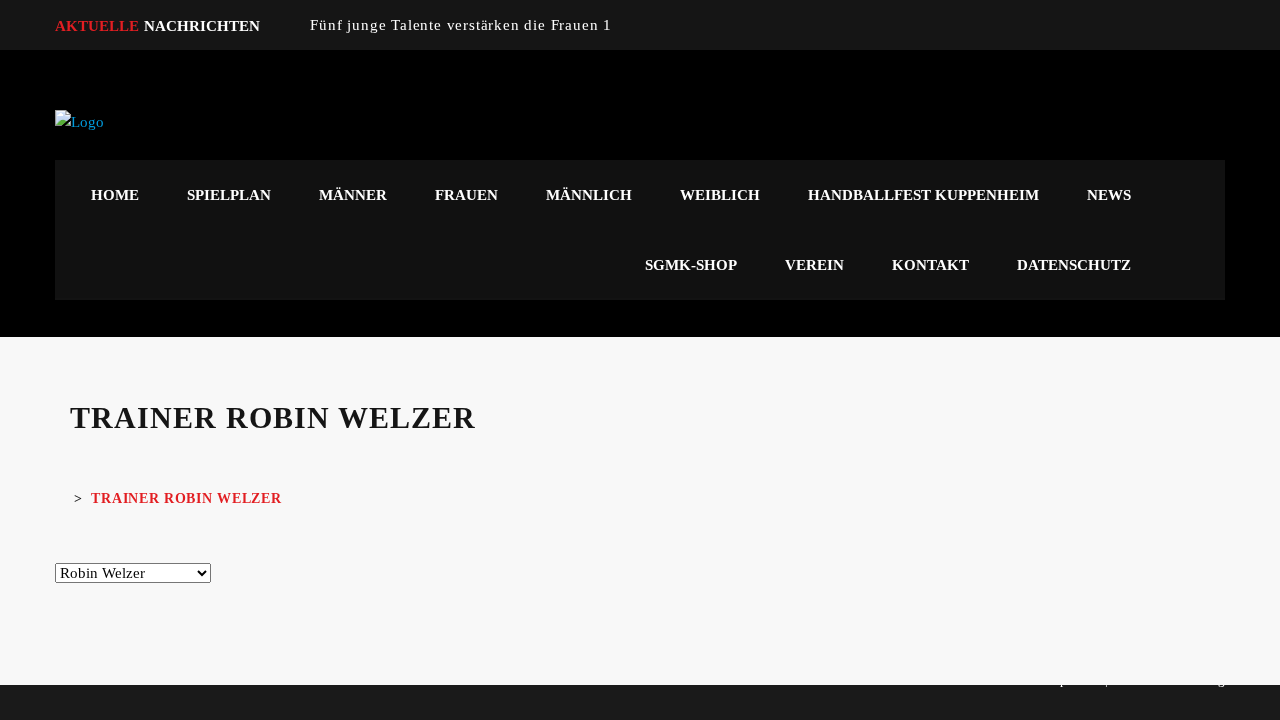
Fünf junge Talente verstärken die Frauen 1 (461, 25)
